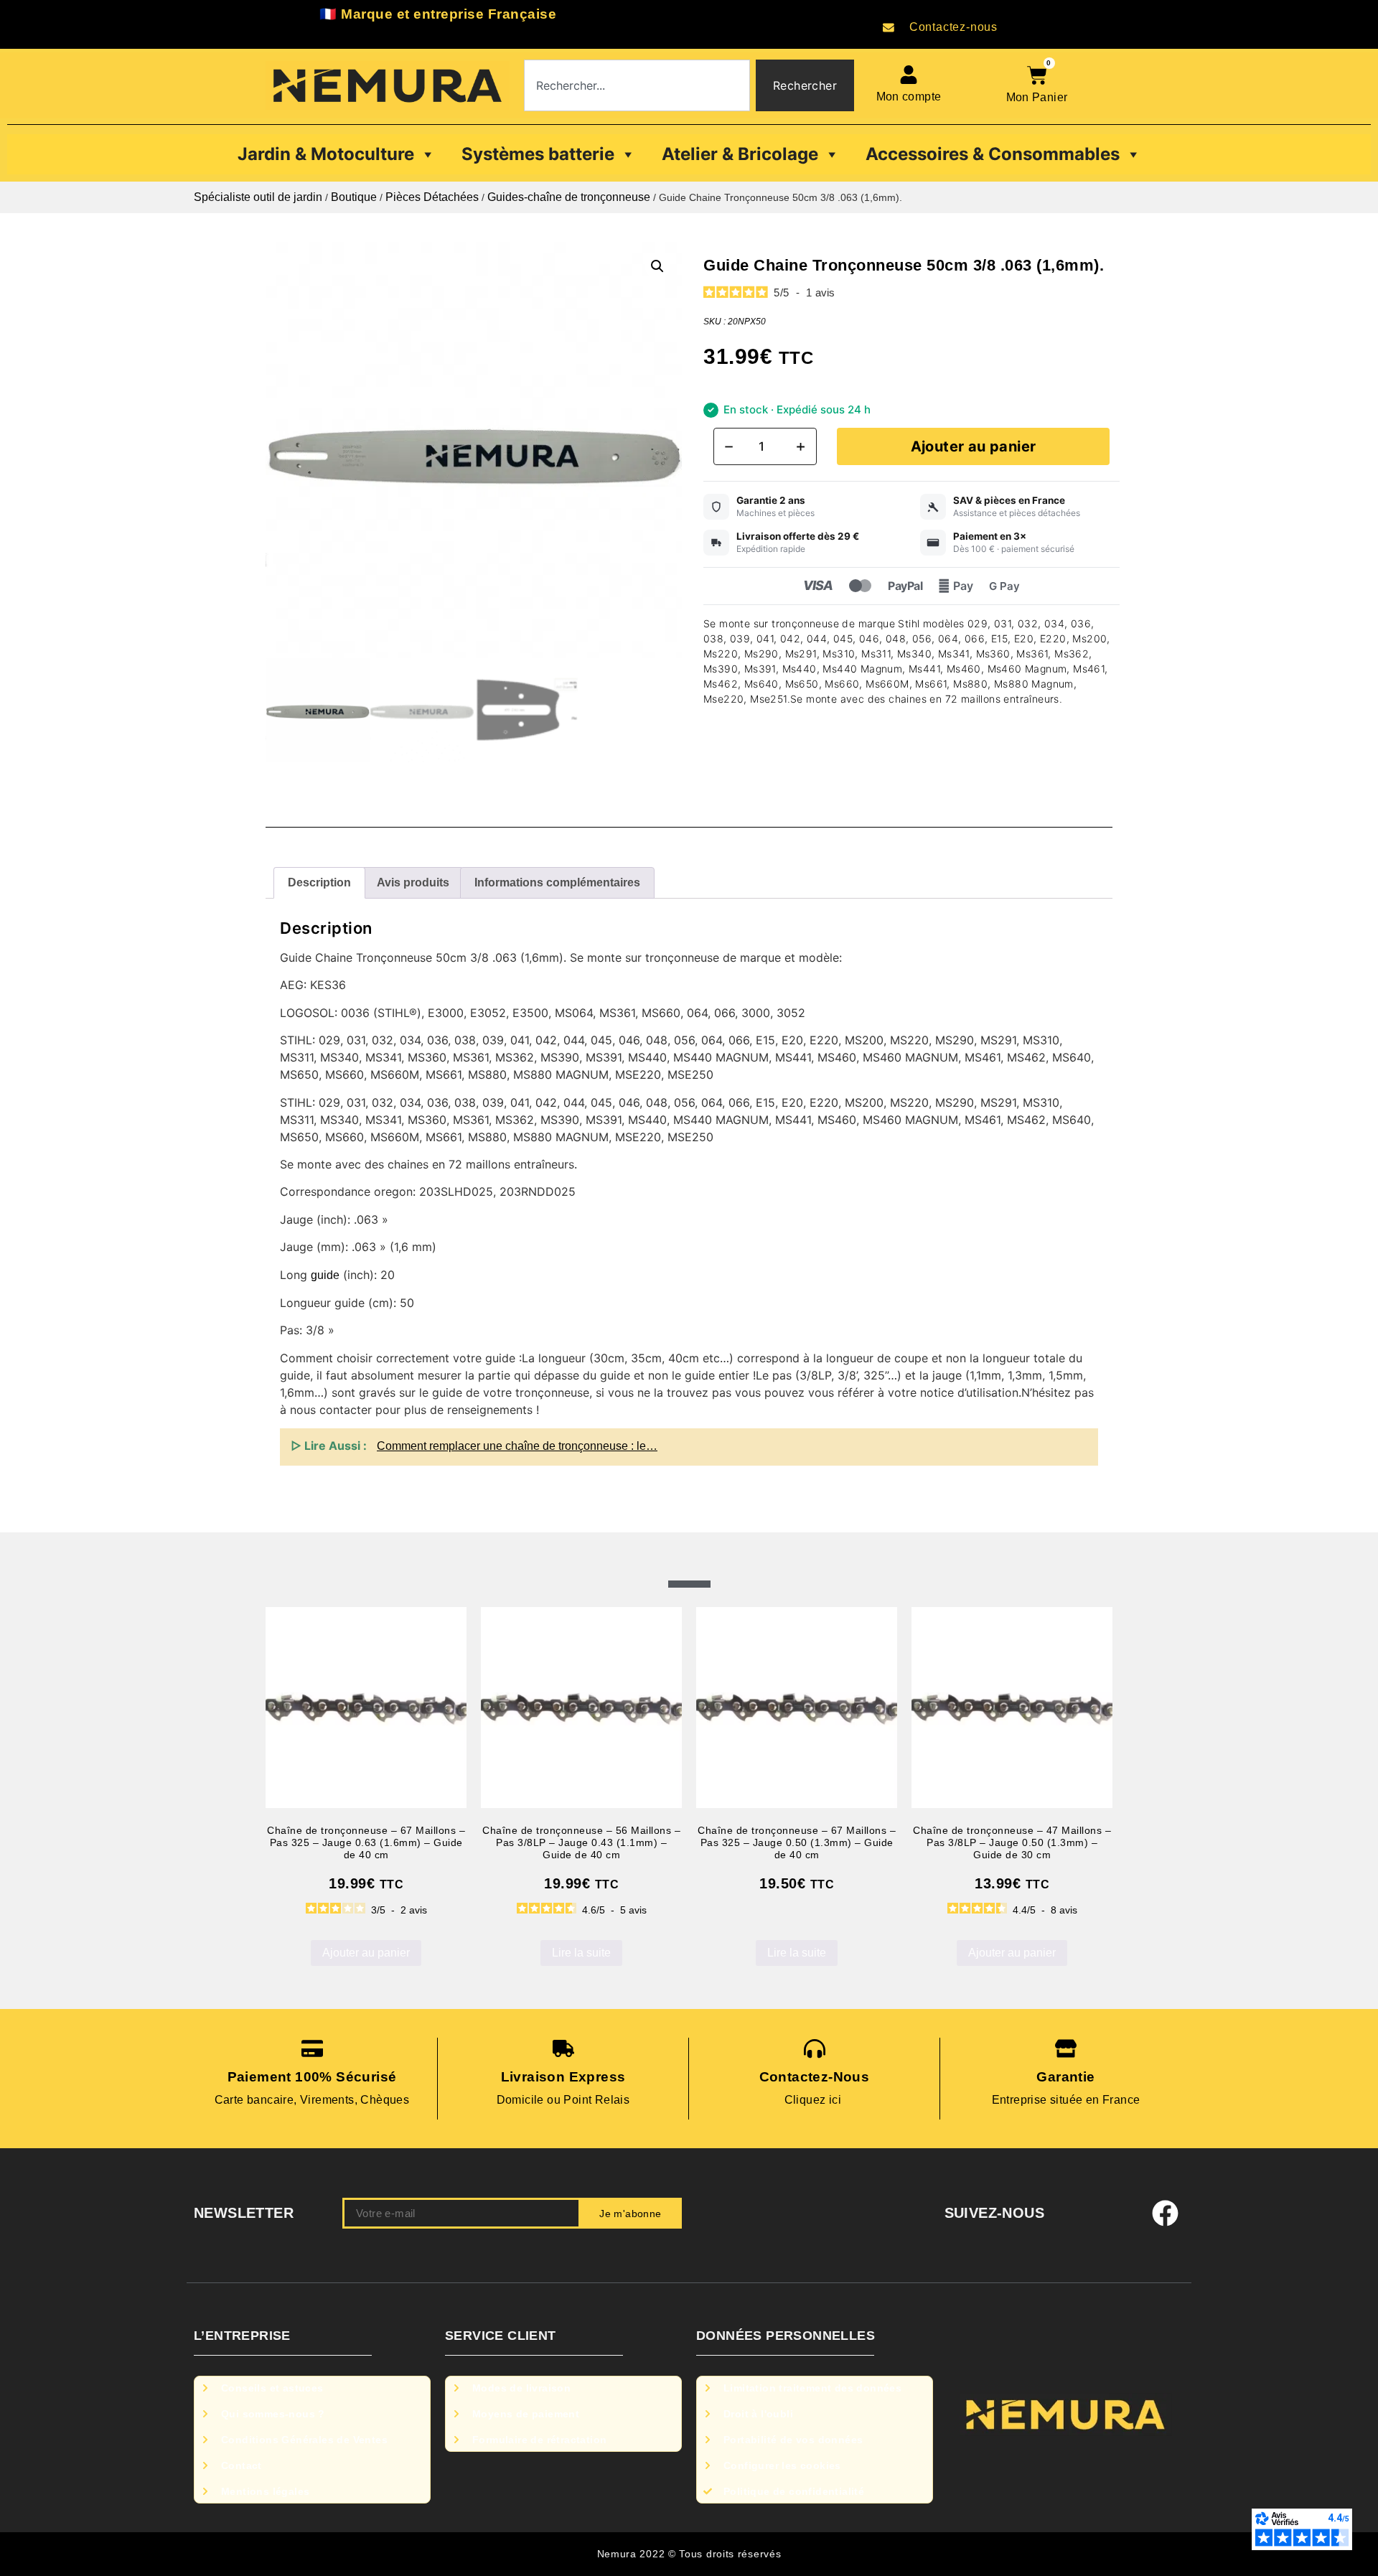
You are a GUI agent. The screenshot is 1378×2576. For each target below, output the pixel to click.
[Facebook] (1166, 2214)
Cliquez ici (815, 2100)
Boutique (354, 197)
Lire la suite (581, 1953)
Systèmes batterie (538, 154)
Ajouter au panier (974, 446)
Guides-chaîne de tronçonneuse (569, 197)
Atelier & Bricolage (740, 154)
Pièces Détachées (432, 197)
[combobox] (637, 85)
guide (325, 1275)
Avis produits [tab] (413, 882)
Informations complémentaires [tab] (557, 882)
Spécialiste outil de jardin (258, 197)
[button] (657, 266)
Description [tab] (319, 882)
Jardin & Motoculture (326, 154)
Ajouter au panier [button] (366, 1953)
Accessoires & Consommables (993, 154)
